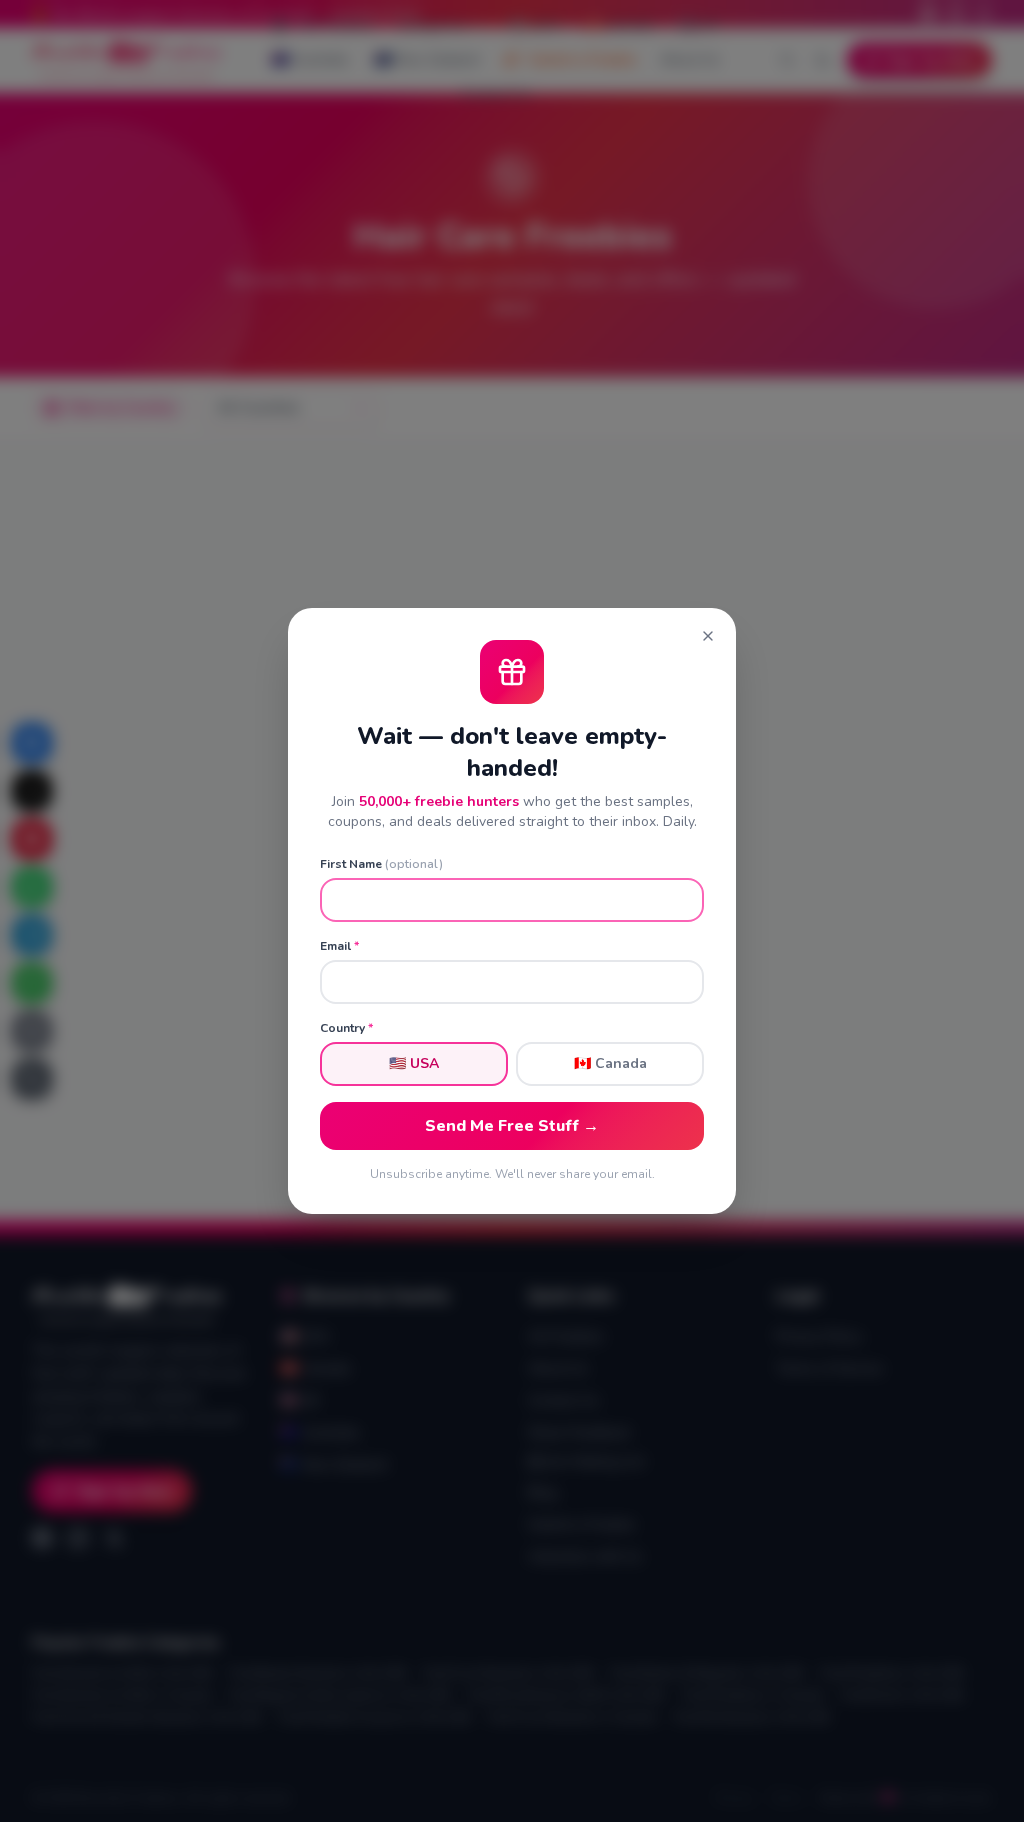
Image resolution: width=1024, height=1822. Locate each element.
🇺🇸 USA (414, 1063)
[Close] (708, 636)
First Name (381, 864)
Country (346, 1028)
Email (339, 946)
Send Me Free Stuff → (512, 1126)
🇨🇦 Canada (610, 1063)
